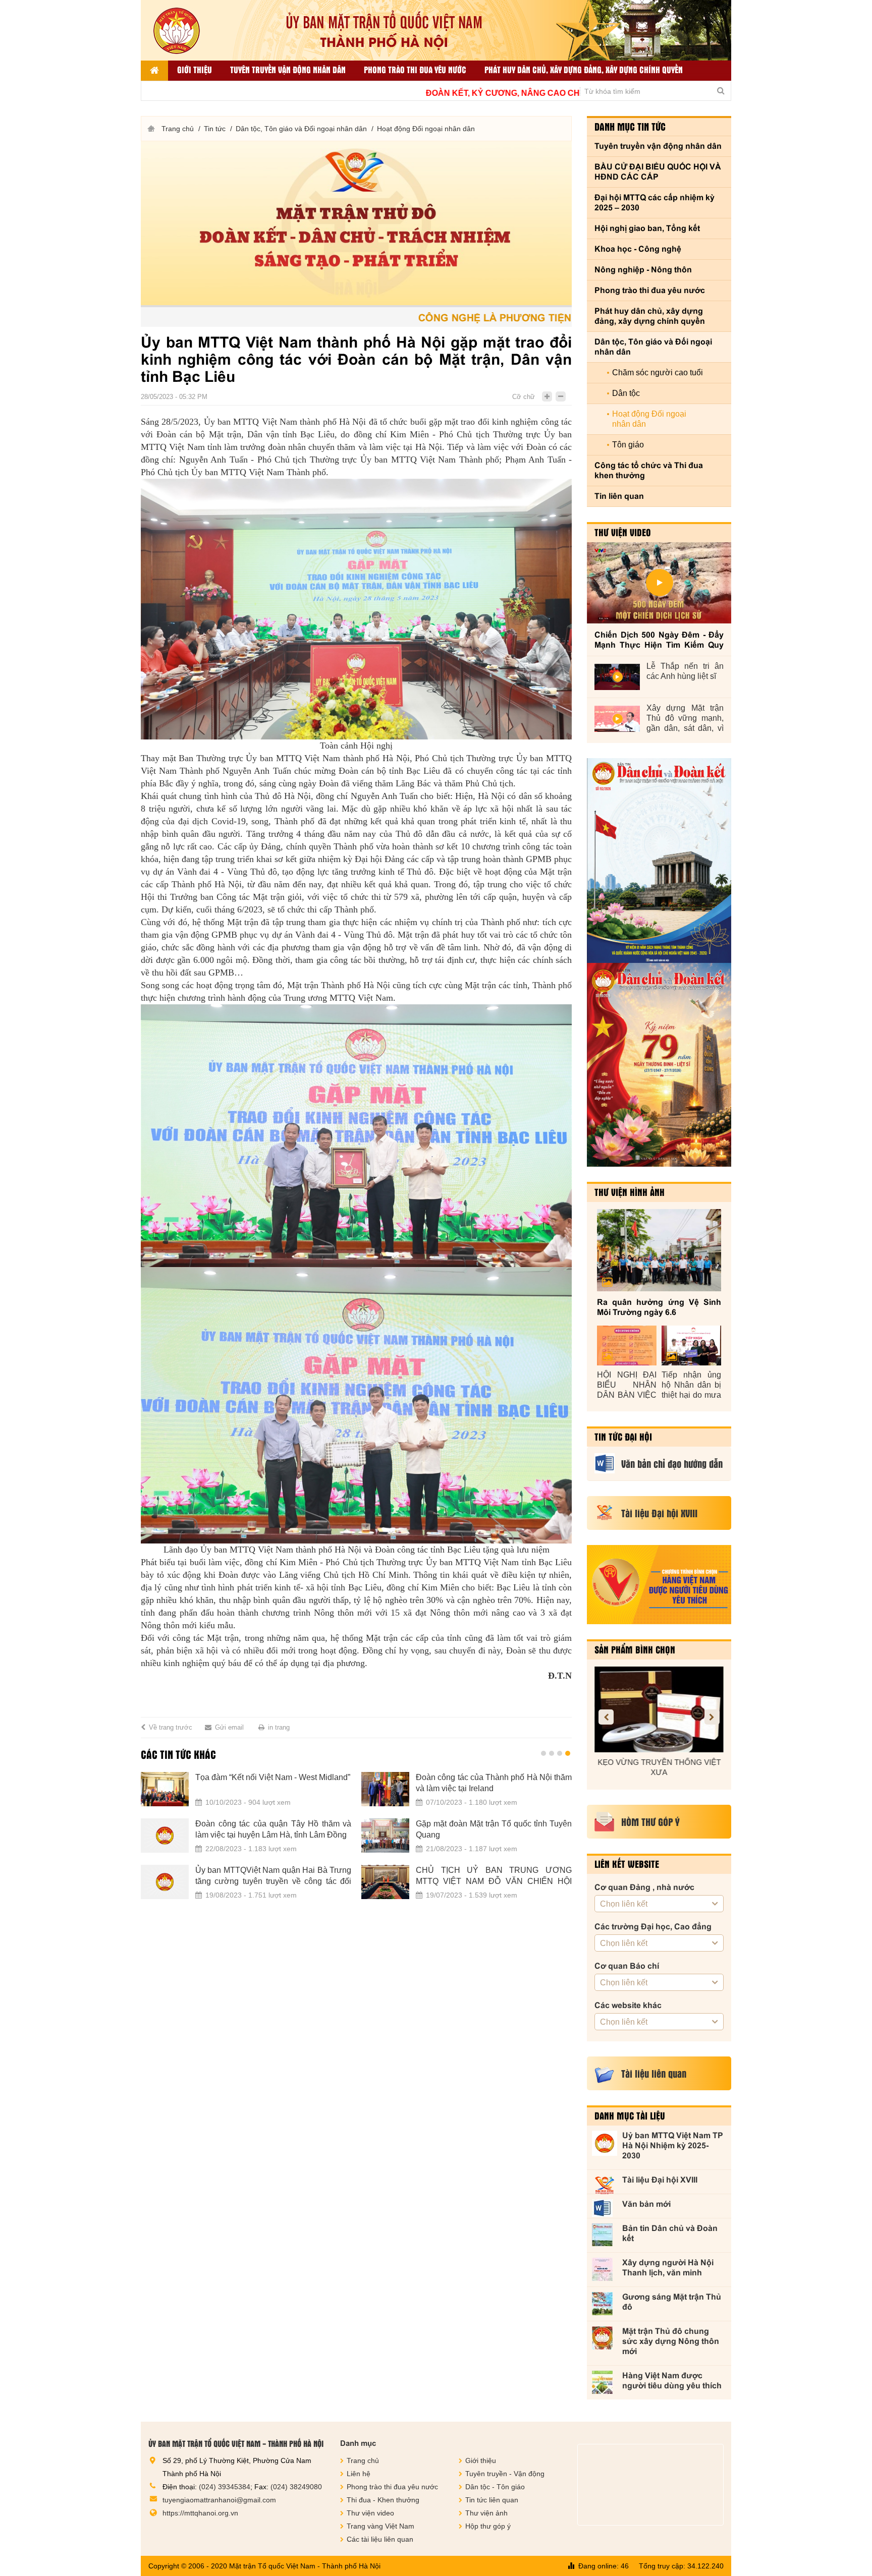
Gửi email (229, 1727)
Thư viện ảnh (486, 2513)
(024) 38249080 (296, 2487)
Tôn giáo (628, 445)
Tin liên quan (619, 496)
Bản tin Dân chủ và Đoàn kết (670, 2233)
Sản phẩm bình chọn (635, 1649)
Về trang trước (171, 1727)
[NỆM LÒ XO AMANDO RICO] (659, 1709)
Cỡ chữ (524, 397)
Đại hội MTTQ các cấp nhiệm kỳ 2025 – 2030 (655, 203)
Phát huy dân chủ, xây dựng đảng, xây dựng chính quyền (584, 69)
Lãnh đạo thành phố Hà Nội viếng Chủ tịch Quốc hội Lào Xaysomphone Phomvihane (273, 1783)
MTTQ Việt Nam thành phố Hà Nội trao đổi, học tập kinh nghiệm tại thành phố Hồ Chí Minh (494, 1830)
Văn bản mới (646, 2204)
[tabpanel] (356, 1842)
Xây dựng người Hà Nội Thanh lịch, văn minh (668, 2268)
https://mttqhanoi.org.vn (200, 2513)
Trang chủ (178, 129)
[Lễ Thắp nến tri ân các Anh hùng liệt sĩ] (617, 677)
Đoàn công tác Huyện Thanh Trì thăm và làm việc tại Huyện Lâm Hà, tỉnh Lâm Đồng (273, 1876)
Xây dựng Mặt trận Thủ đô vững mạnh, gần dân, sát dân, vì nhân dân (685, 719)
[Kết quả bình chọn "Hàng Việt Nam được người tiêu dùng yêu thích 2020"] (659, 1585)
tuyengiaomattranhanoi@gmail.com (219, 2500)
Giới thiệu (195, 69)
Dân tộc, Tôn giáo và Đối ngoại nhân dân (301, 129)
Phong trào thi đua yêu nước (415, 69)
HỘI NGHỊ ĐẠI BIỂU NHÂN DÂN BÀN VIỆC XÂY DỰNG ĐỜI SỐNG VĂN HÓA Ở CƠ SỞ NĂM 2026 (627, 1385)
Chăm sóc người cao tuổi (658, 373)
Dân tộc (626, 393)
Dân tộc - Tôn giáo (495, 2487)
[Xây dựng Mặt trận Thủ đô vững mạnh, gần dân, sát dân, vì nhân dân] (617, 719)
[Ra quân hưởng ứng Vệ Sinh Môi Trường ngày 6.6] (659, 1250)
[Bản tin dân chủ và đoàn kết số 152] (659, 861)
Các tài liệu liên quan (380, 2539)
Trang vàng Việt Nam (380, 2526)
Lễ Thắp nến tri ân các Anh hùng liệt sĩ (685, 671)
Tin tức (215, 129)
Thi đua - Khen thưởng (383, 2500)
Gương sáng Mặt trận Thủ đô (672, 2302)
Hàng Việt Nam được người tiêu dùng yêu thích (672, 2381)
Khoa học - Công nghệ (638, 249)
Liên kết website (627, 1864)
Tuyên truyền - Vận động (505, 2474)
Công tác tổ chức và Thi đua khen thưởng (649, 470)
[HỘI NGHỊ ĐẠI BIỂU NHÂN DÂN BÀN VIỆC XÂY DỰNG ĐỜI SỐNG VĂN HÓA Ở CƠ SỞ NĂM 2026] (627, 1346)
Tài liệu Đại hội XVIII (660, 2180)
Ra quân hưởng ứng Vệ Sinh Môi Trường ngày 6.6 (659, 1307)
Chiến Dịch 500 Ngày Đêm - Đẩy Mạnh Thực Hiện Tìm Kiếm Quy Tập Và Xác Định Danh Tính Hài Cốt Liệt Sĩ (659, 640)
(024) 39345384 (225, 2487)
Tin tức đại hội (623, 1437)
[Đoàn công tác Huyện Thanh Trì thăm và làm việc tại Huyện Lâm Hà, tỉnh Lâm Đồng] (165, 1882)
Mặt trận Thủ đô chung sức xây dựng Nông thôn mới (671, 2341)
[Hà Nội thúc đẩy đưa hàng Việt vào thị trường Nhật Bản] (385, 1789)
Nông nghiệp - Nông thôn (643, 270)
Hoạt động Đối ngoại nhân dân (426, 129)
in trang (279, 1727)
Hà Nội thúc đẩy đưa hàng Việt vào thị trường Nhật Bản (494, 1783)
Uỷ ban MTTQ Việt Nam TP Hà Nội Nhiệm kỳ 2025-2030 (673, 2145)
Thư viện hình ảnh (630, 1192)
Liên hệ (359, 2474)
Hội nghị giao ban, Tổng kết (647, 228)
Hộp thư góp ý (488, 2526)
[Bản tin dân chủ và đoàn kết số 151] (659, 1065)
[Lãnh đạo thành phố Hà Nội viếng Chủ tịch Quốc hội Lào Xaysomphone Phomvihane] (165, 1789)
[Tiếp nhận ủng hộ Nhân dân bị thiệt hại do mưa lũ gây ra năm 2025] (691, 1346)
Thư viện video (623, 532)
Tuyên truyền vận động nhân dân (288, 69)
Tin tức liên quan (492, 2500)
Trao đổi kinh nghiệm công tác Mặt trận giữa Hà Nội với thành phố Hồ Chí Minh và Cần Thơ (273, 1830)
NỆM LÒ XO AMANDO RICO (659, 1762)
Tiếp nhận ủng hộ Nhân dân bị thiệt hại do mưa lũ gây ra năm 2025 (691, 1385)
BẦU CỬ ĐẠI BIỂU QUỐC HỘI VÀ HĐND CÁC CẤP (658, 172)
